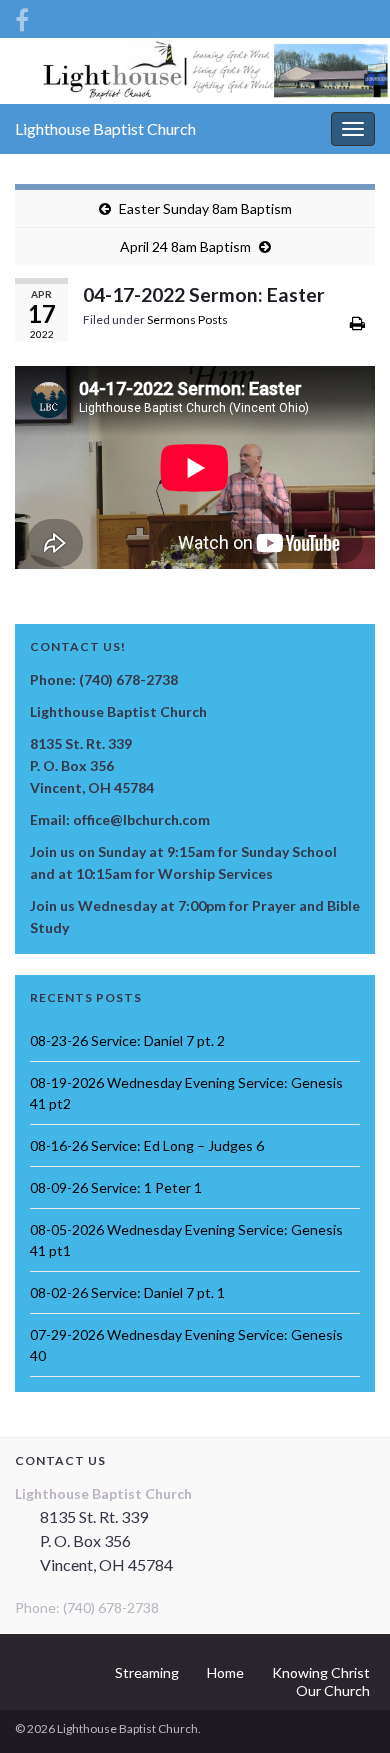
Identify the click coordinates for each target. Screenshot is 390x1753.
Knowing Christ (321, 1672)
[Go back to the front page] (195, 71)
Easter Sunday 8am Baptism (205, 208)
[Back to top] (345, 1708)
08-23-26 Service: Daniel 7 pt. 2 (127, 1040)
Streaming (147, 1672)
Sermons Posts (187, 319)
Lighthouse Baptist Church (105, 128)
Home (225, 1672)
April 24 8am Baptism (185, 246)
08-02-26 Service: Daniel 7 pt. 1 (127, 1292)
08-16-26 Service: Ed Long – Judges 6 (147, 1145)
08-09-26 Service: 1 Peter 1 (116, 1187)
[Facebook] (22, 16)
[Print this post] (357, 322)
